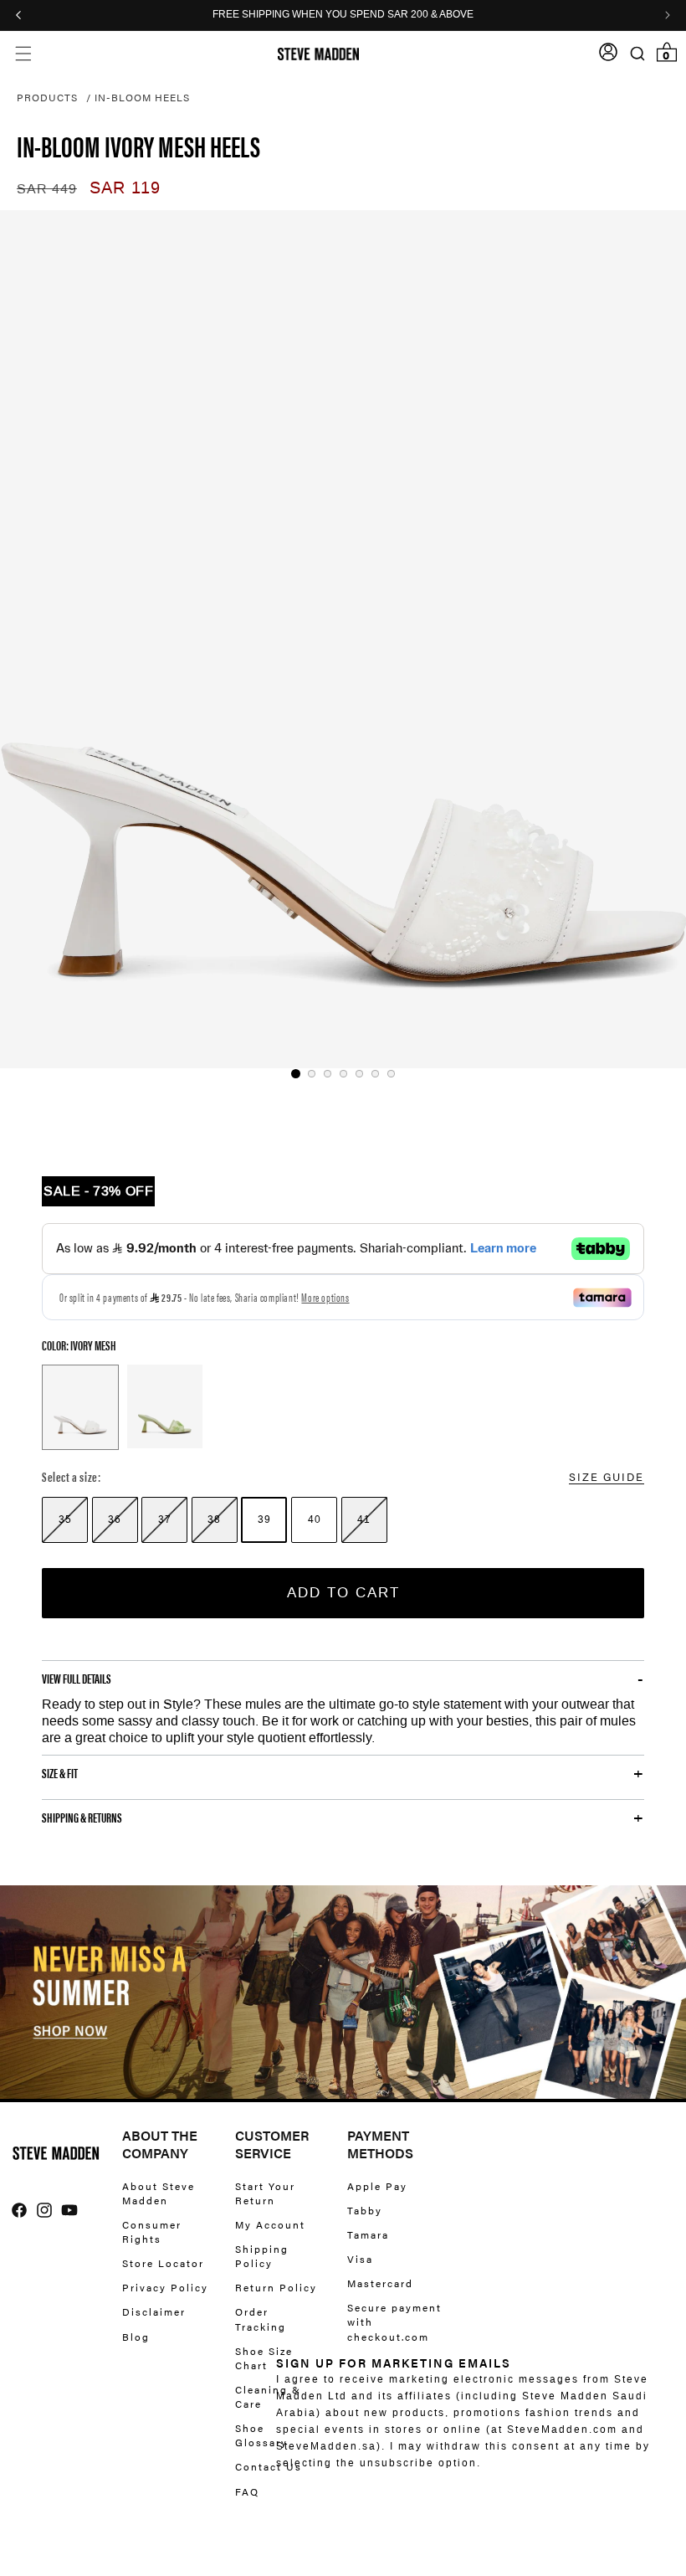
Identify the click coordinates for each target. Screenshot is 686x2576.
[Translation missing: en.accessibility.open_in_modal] (343, 639)
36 (115, 1519)
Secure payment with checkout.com (394, 2321)
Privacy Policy (165, 2287)
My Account (270, 2224)
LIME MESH (165, 1406)
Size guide (607, 1476)
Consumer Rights (152, 2232)
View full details (77, 1679)
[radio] (65, 1520)
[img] (19, 2210)
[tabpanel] (343, 639)
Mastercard (380, 2283)
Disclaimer (154, 2311)
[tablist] (343, 1074)
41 (364, 1519)
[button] (23, 54)
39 (264, 1519)
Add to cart (343, 1592)
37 (165, 1519)
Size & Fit (60, 1773)
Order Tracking (261, 2319)
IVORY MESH (80, 1407)
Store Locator (163, 2263)
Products (47, 97)
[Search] (637, 54)
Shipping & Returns (82, 1818)
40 (315, 1519)
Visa (360, 2259)
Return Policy (276, 2287)
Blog (136, 2337)
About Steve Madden (159, 2193)
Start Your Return (265, 2193)
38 (214, 1519)
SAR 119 (125, 188)
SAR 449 (47, 189)
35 (65, 1519)
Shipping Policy (262, 2256)
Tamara (368, 2234)
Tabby (365, 2210)
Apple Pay (377, 2186)
